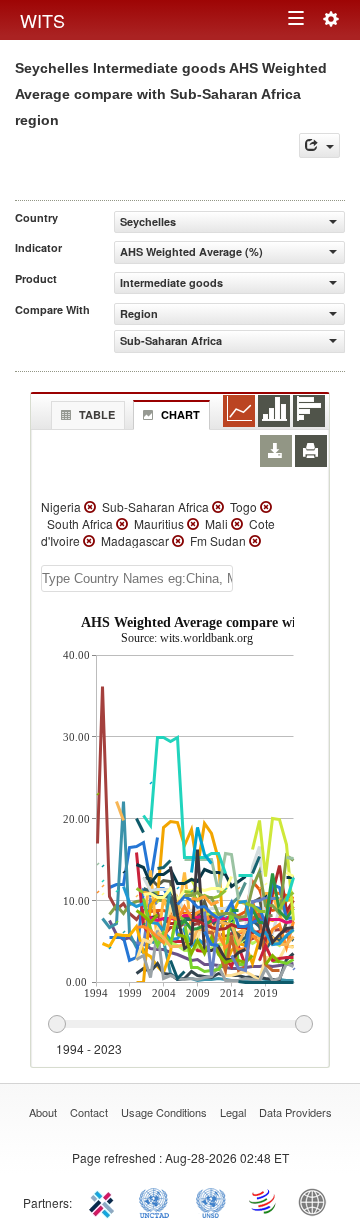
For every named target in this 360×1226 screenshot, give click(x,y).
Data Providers (295, 1112)
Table (97, 414)
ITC (105, 1201)
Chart (180, 414)
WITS (42, 20)
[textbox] (137, 578)
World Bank (317, 1201)
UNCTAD (158, 1201)
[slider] (180, 1025)
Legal (233, 1112)
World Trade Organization (264, 1201)
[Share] (319, 145)
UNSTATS (211, 1201)
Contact (89, 1112)
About (43, 1112)
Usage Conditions (164, 1112)
